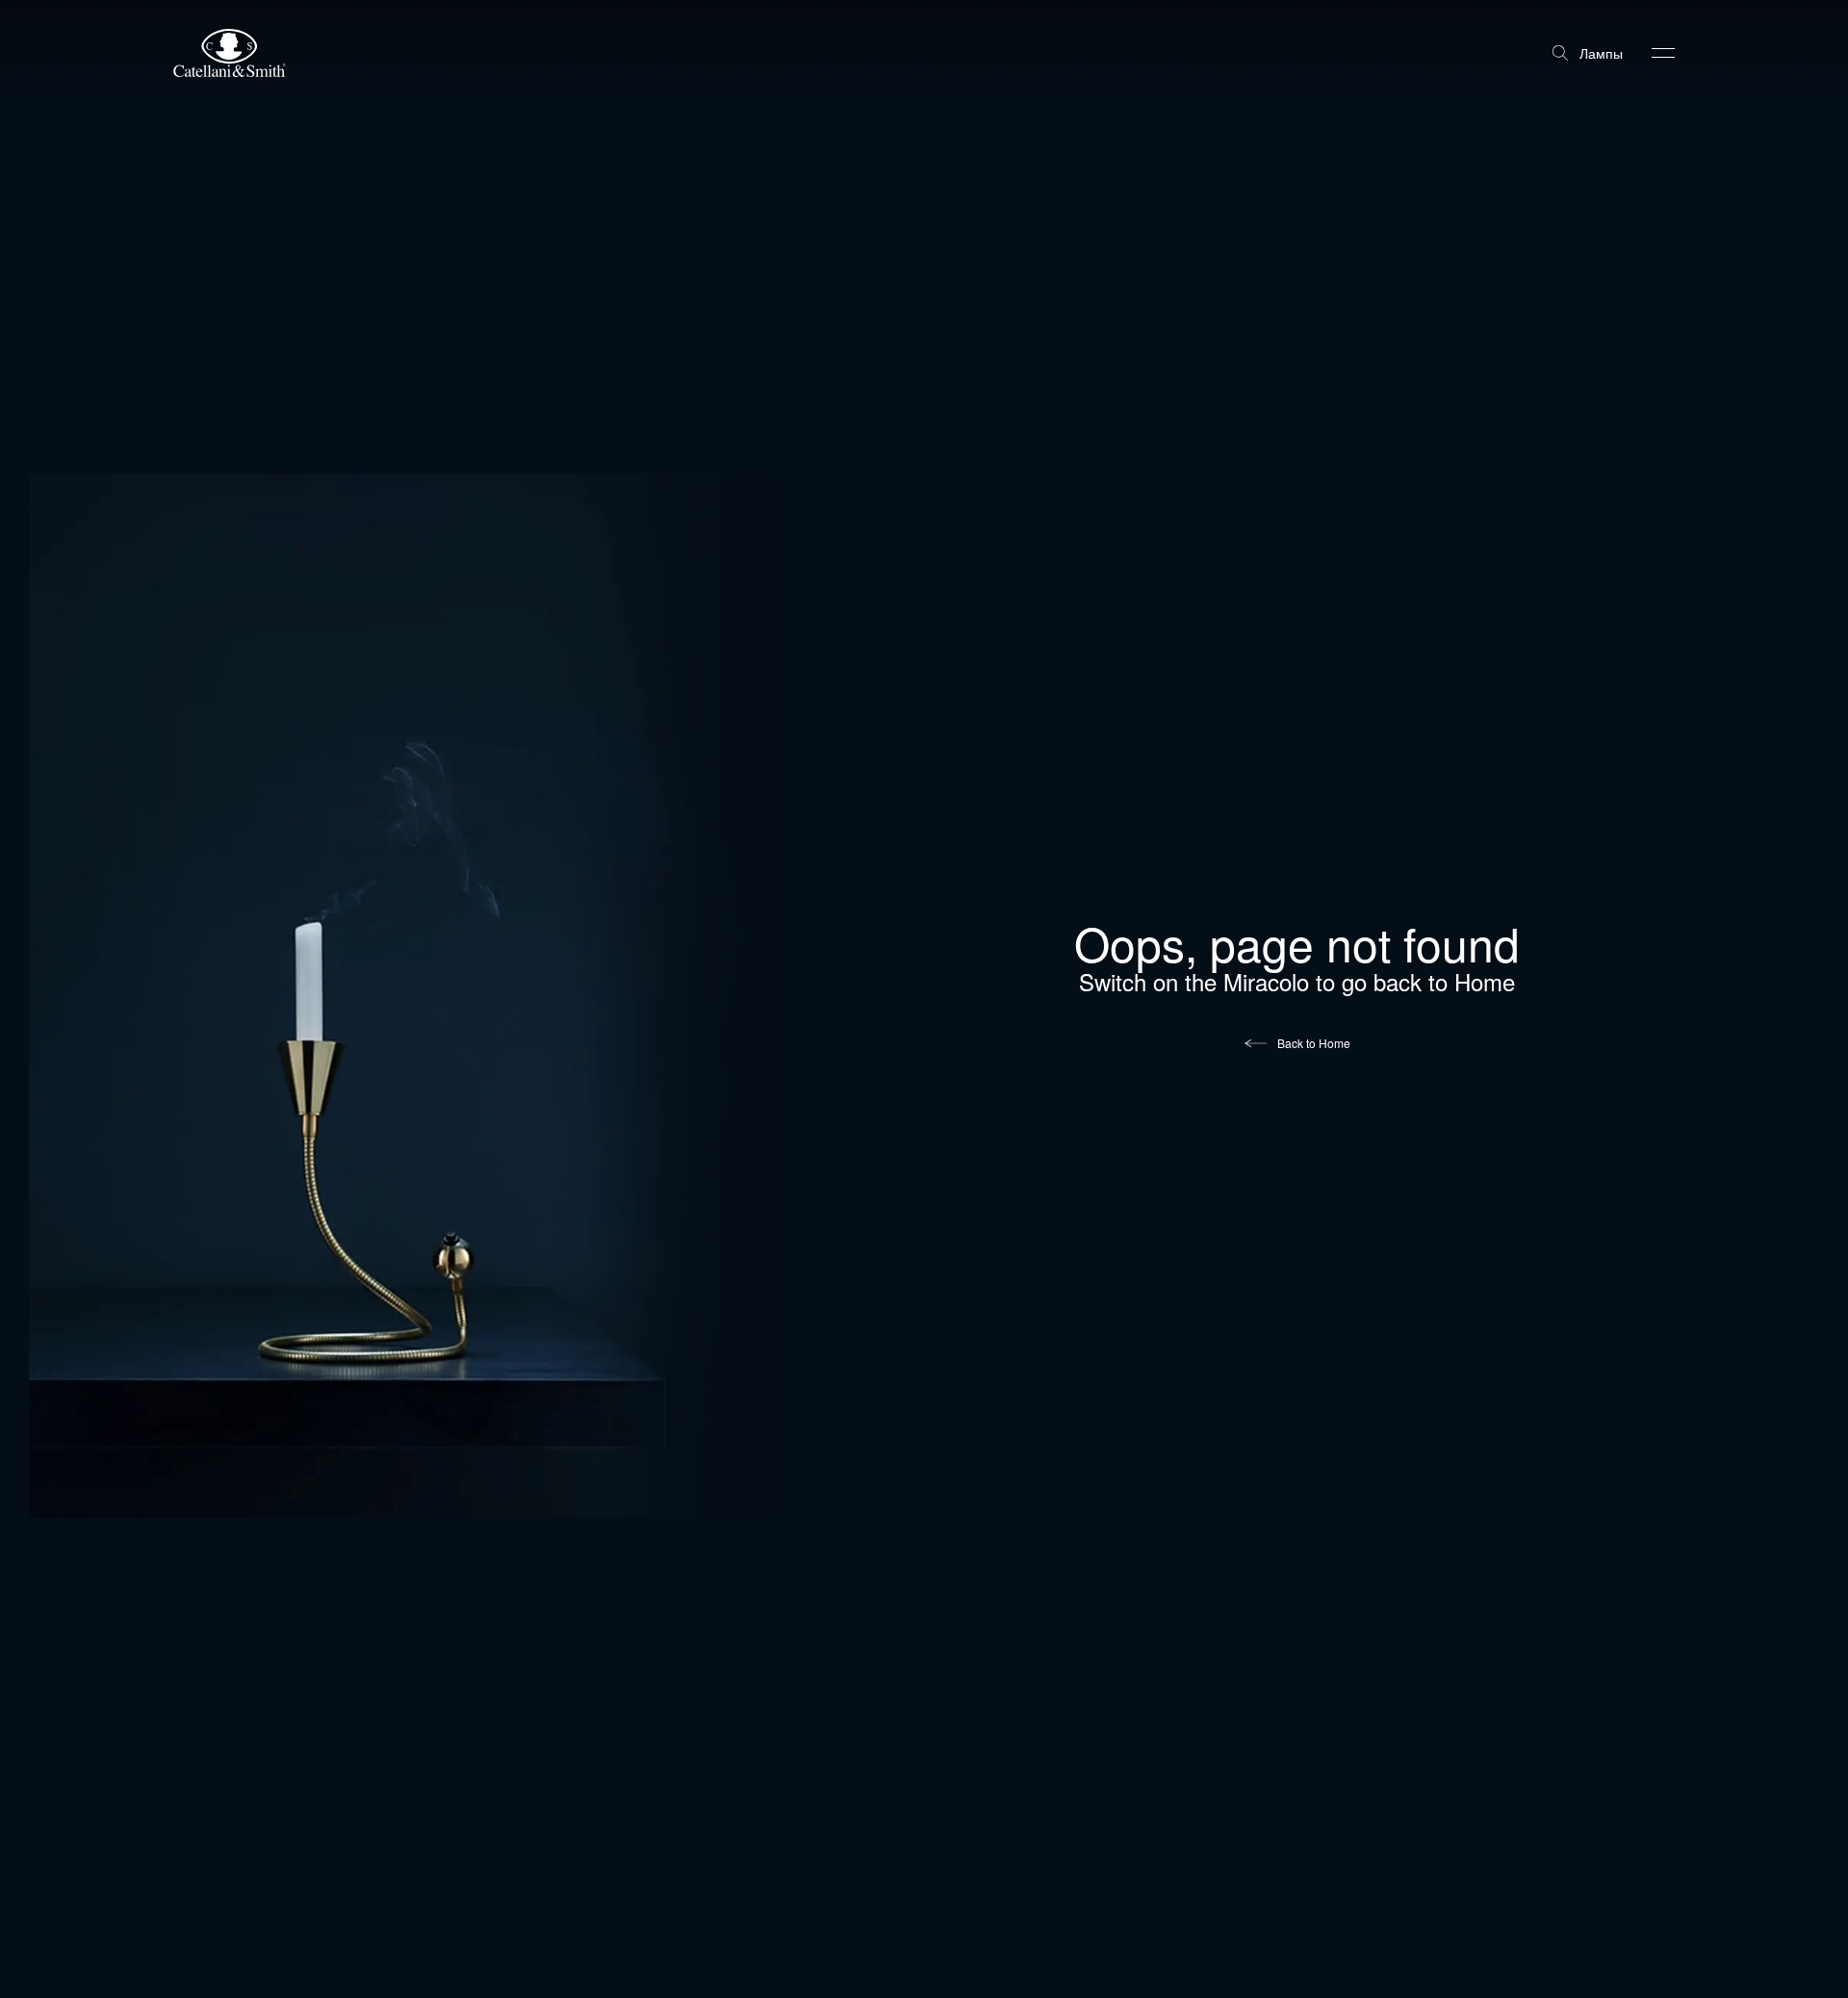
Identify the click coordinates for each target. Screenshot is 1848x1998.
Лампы (1601, 53)
